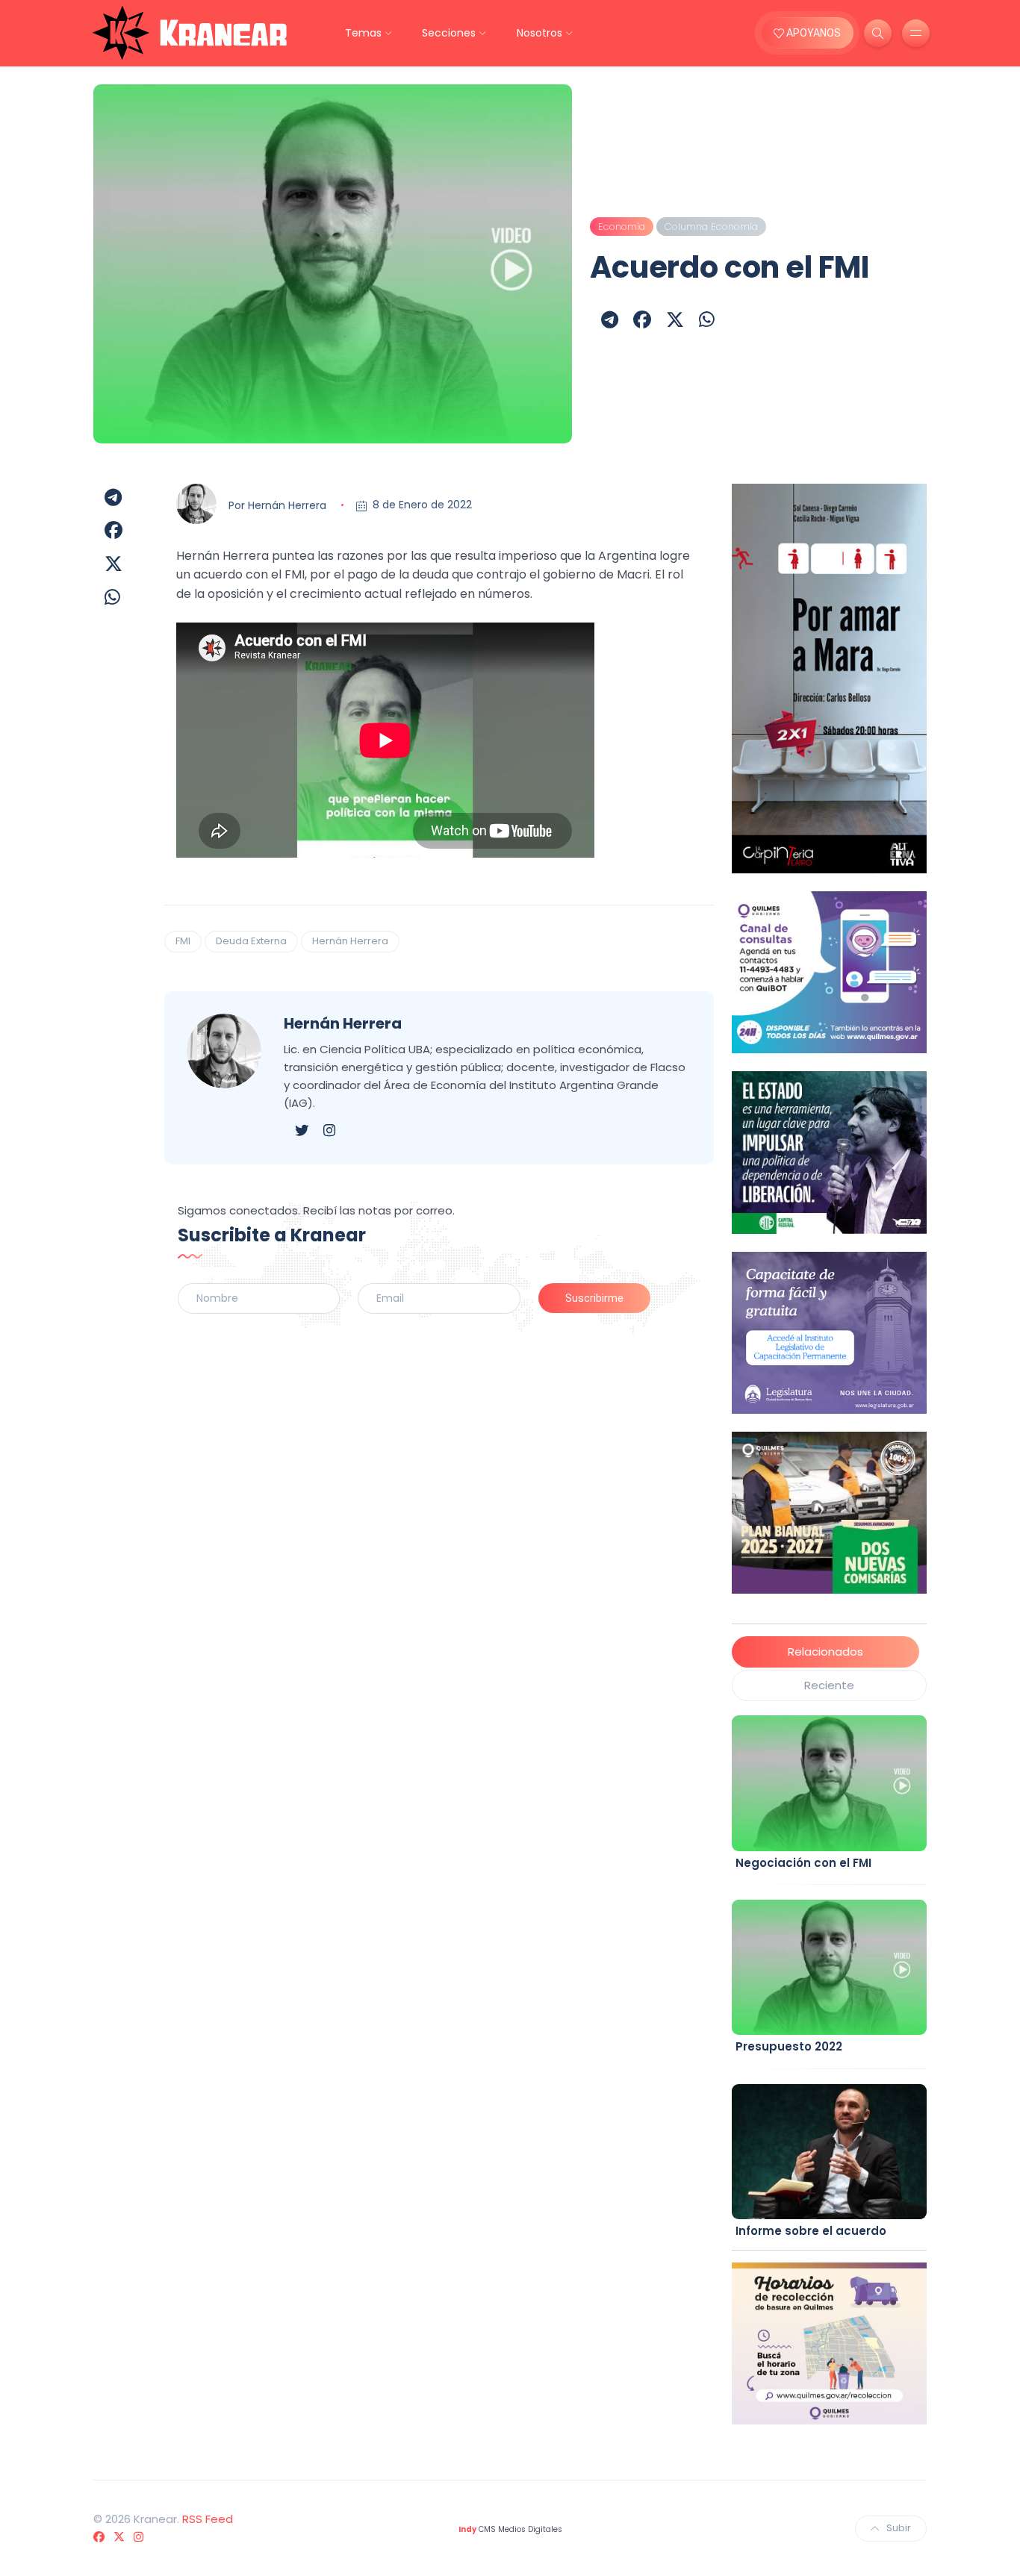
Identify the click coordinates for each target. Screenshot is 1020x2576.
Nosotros (539, 33)
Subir (899, 2528)
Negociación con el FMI (803, 1863)
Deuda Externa (251, 941)
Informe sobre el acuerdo (811, 2231)
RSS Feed (208, 2519)
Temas (363, 33)
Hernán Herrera (287, 505)
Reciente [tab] (829, 1685)
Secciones (449, 33)
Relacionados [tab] (825, 1652)
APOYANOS (812, 33)
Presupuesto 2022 (789, 2046)
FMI (183, 941)
